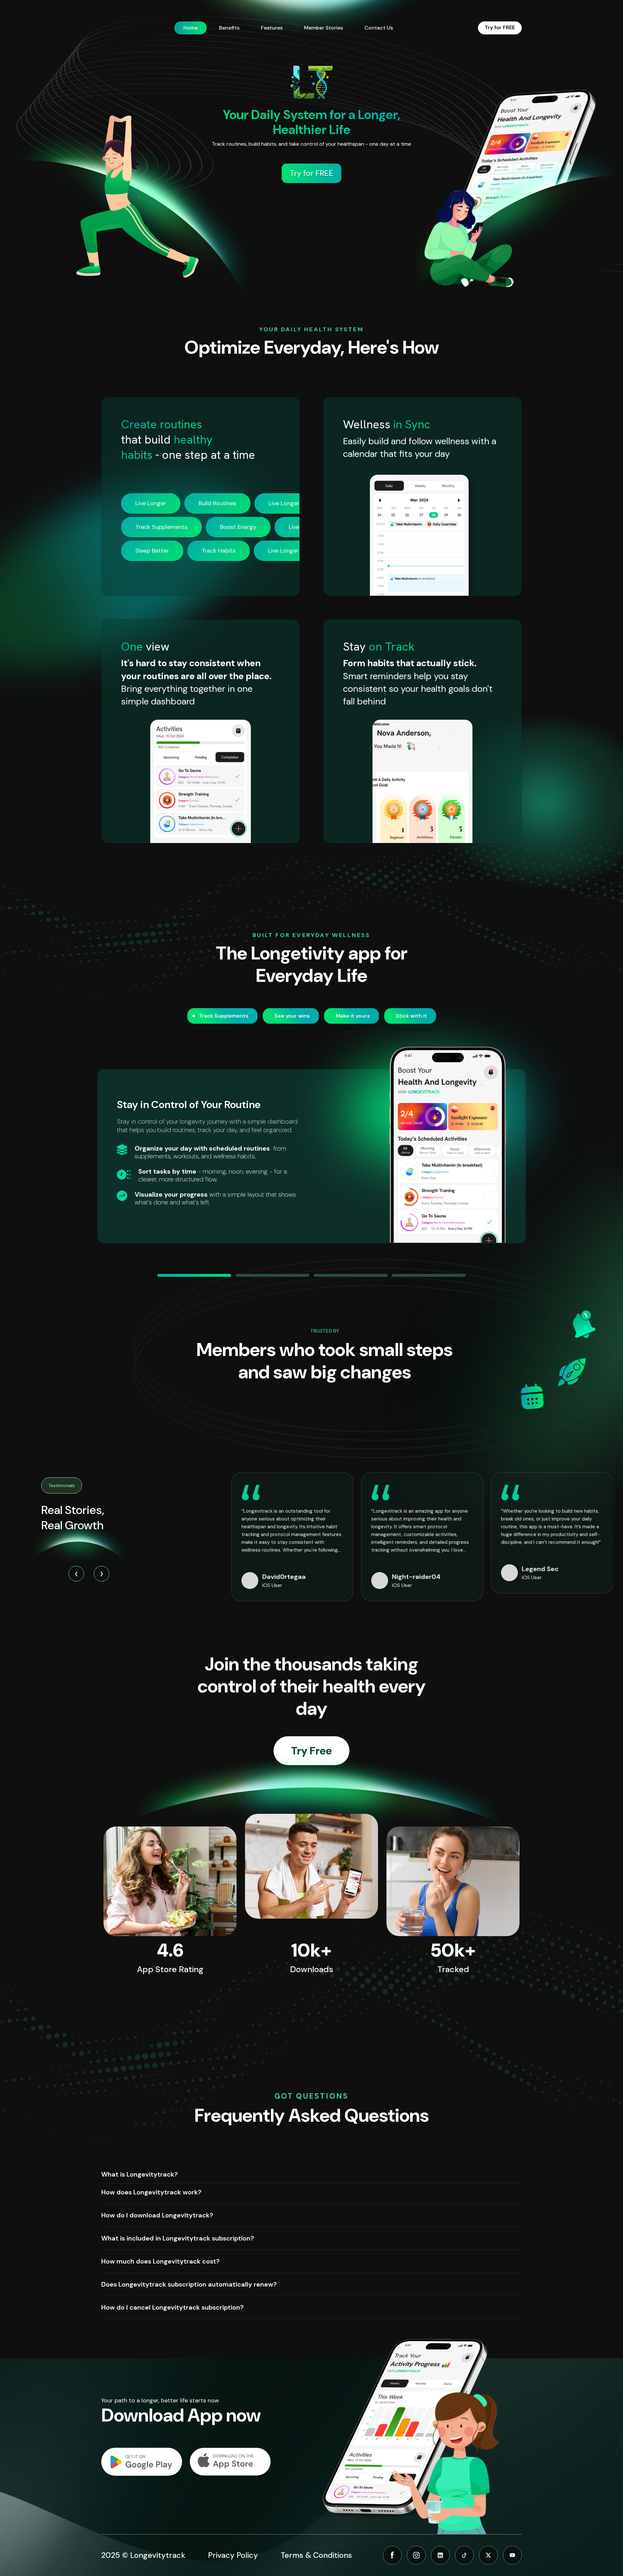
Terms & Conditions (316, 2555)
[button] (194, 1275)
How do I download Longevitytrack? (157, 2215)
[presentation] (76, 1574)
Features (272, 28)
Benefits (229, 28)
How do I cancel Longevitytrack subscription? (172, 2307)
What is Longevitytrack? (140, 2174)
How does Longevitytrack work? (151, 2192)
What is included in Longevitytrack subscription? (178, 2238)
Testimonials (62, 1485)
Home (190, 28)
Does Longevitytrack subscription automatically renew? (189, 2284)
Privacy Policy (233, 2555)
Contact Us (379, 28)
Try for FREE (500, 27)
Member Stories (324, 28)
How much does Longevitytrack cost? (160, 2261)
